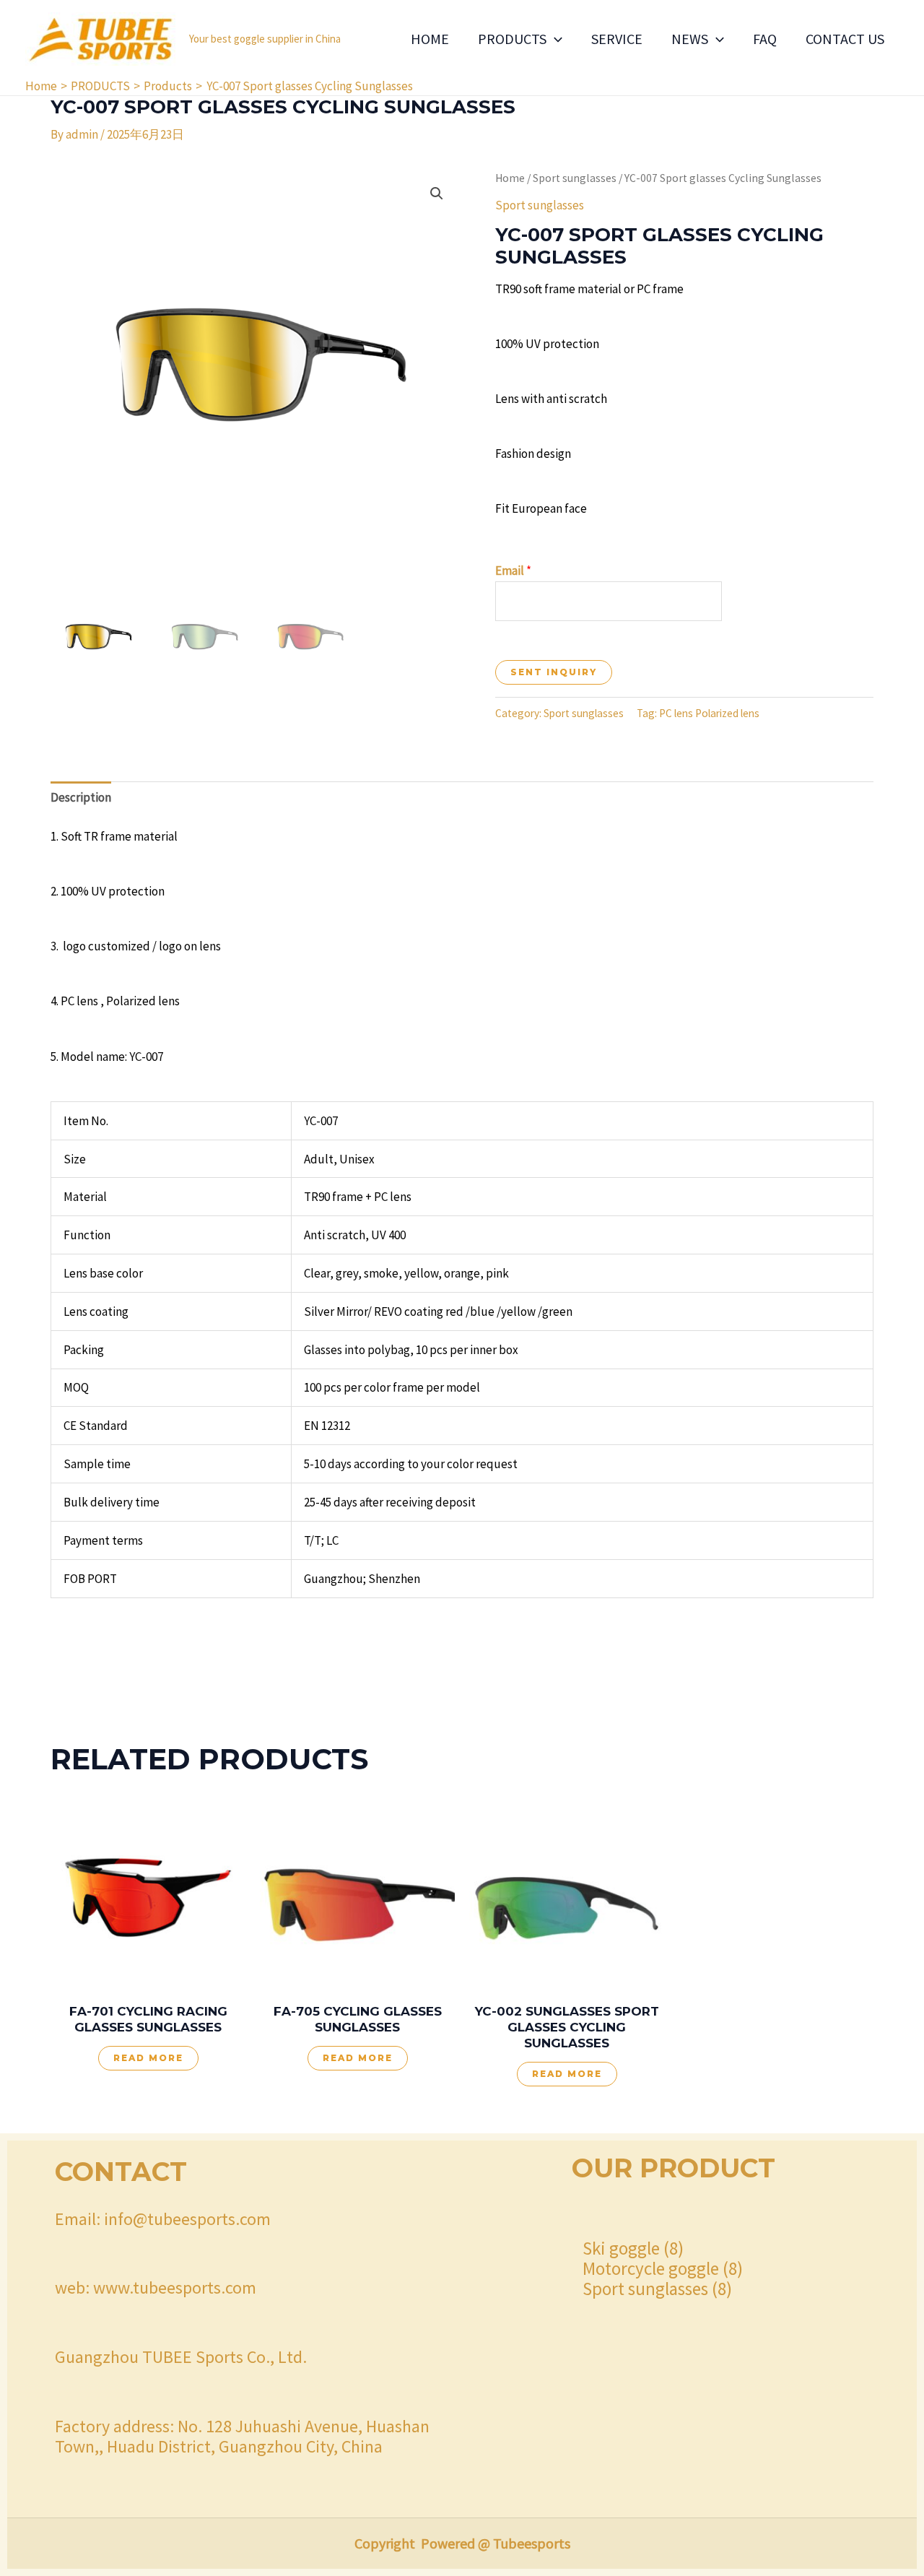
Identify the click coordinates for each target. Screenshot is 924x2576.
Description (81, 797)
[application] (554, 39)
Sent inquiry (554, 672)
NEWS (690, 39)
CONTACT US (845, 39)
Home (510, 178)
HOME (430, 39)
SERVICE (617, 39)
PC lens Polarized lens (709, 713)
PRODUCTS (512, 39)
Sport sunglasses (575, 178)
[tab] (81, 798)
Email (513, 571)
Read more (148, 2058)
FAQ (765, 39)
